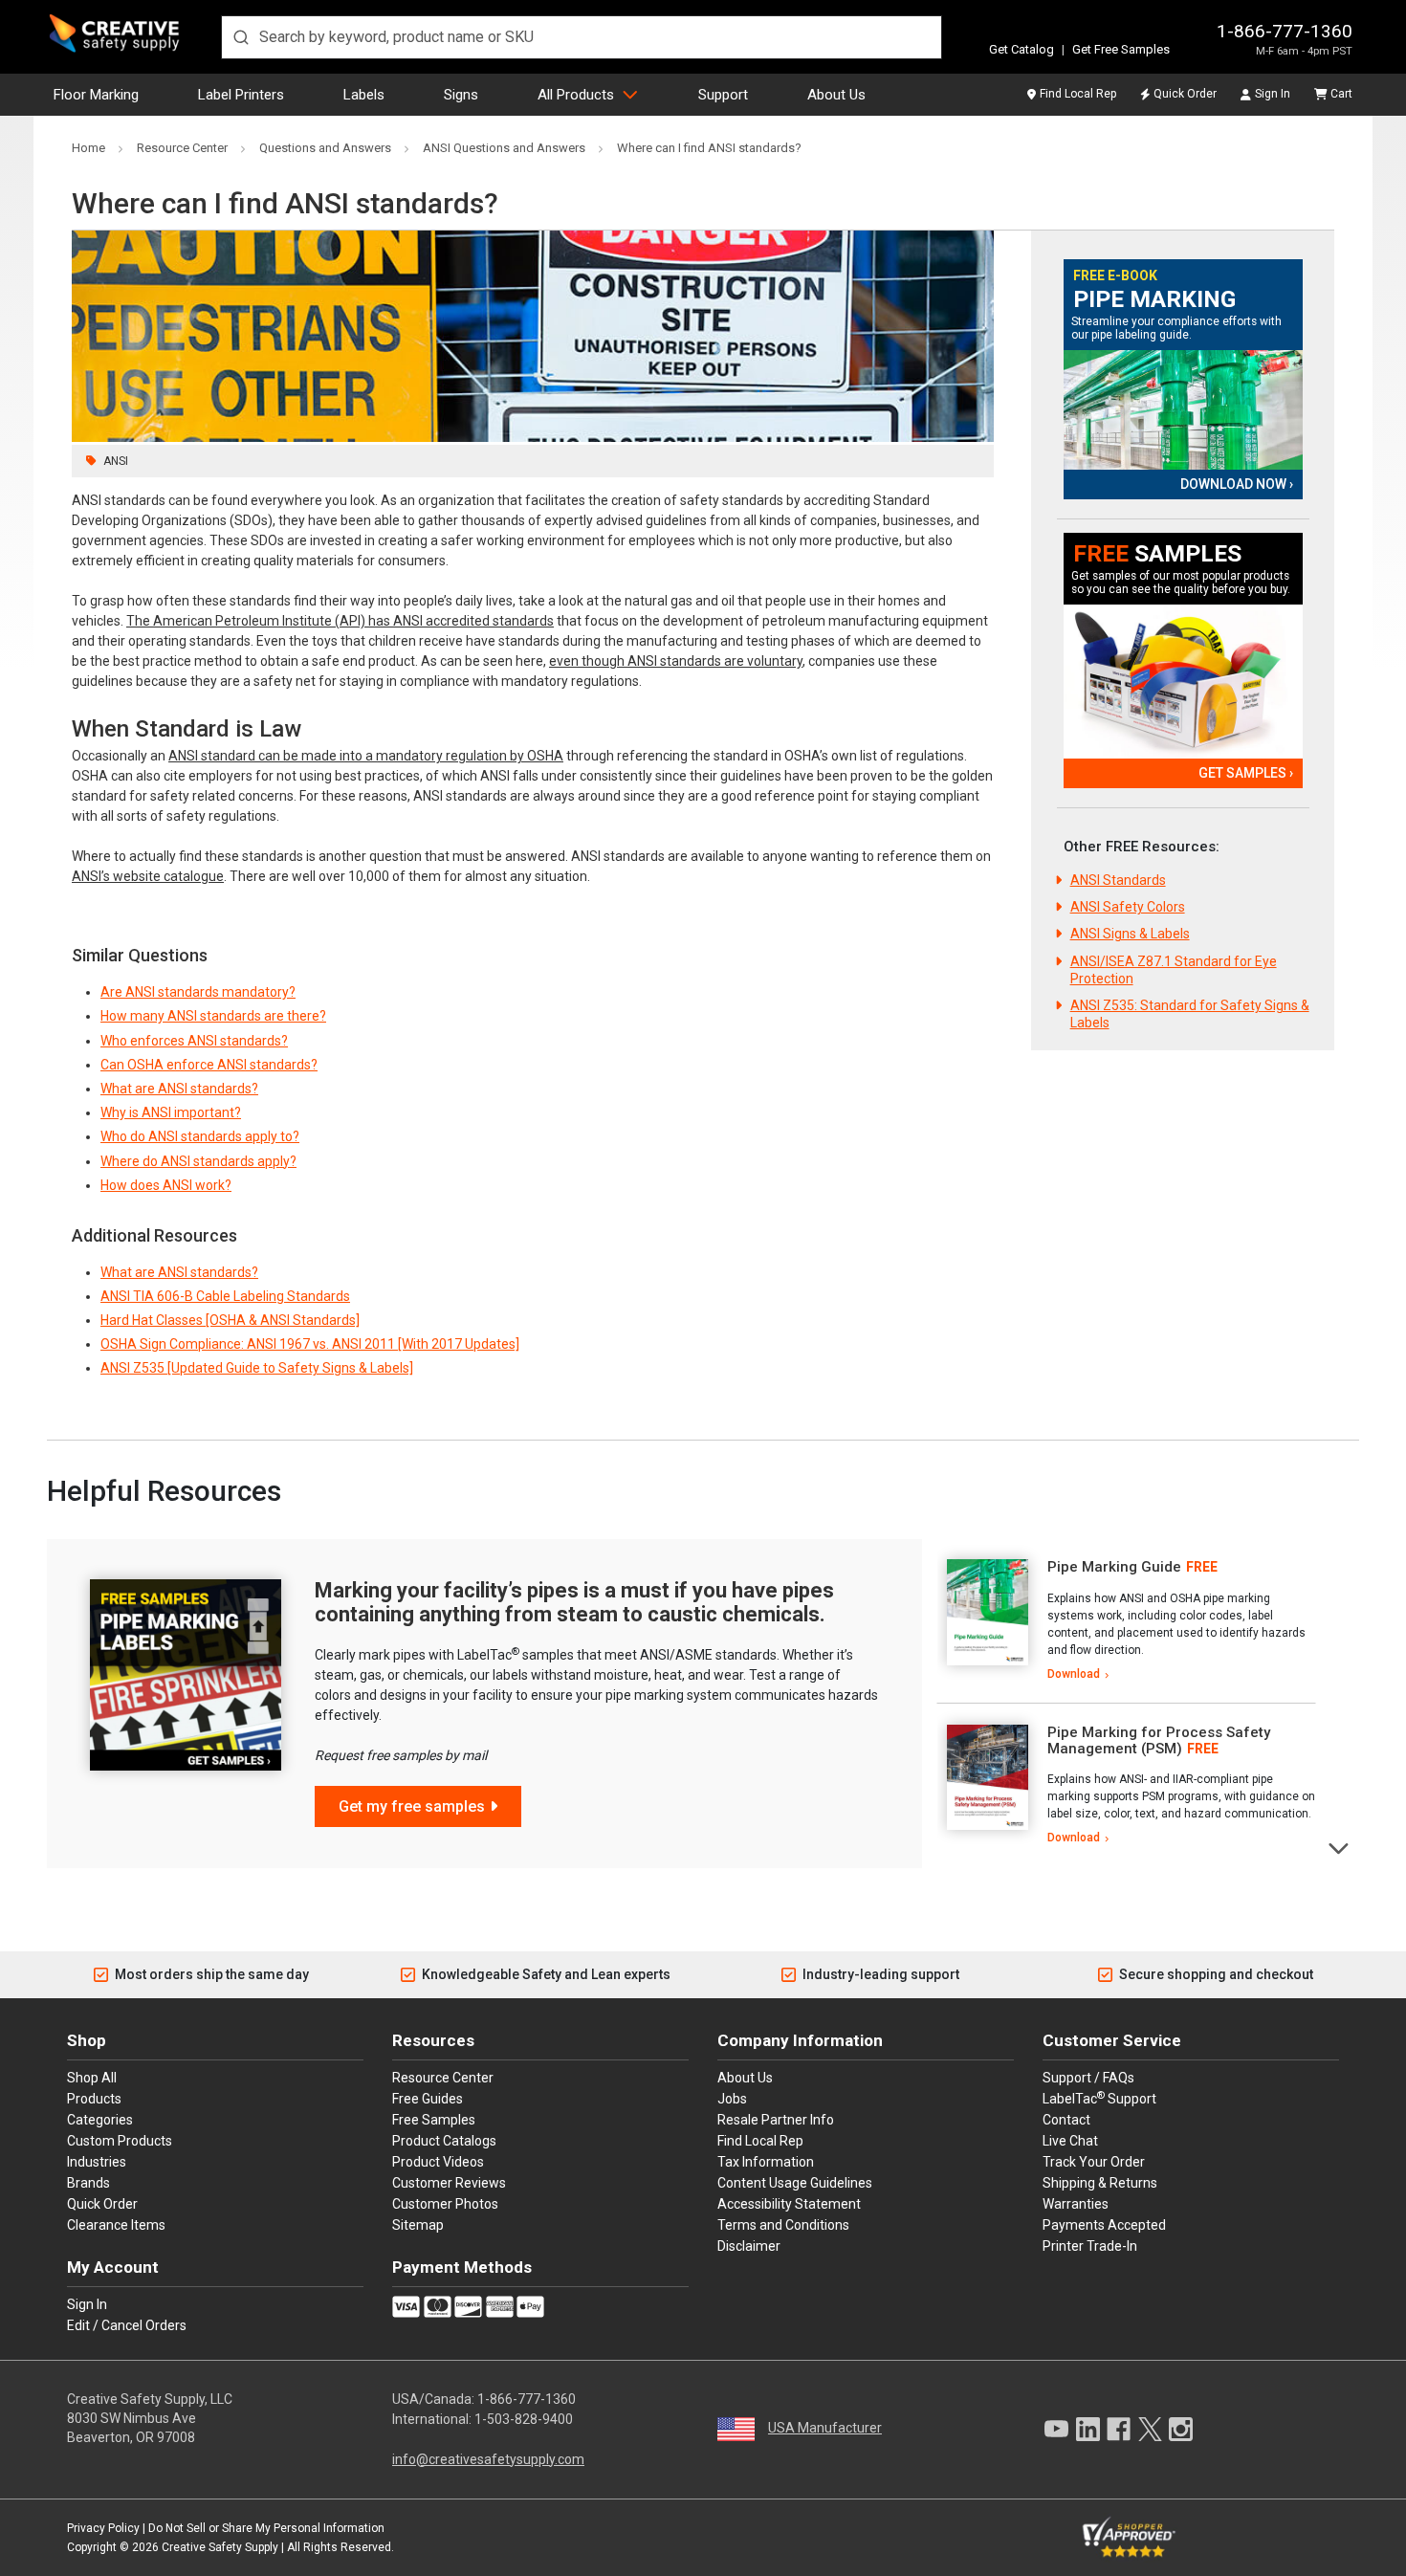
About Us (836, 95)
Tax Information (766, 2162)
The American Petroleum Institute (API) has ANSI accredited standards (340, 621)
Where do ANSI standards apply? (198, 1161)
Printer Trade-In (1090, 2246)
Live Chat (1070, 2141)
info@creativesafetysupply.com (488, 2459)
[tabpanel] (1126, 1621)
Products (94, 2099)
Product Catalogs (444, 2141)
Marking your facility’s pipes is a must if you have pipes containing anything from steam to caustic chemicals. (574, 1602)
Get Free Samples (1121, 49)
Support (723, 95)
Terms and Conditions (783, 2225)
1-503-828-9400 (524, 2419)
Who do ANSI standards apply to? (200, 1136)
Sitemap (418, 2225)
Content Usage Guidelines (795, 2183)
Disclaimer (749, 2246)
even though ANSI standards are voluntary (676, 661)
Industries (97, 2162)
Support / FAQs (1088, 2078)
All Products (576, 95)
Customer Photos (445, 2204)
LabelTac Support (1099, 2098)
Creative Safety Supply (220, 2547)
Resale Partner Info (776, 2120)
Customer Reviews (449, 2183)
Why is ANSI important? (171, 1112)
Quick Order (1185, 94)
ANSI (116, 461)
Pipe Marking (1154, 300)
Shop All (92, 2078)
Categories (100, 2120)
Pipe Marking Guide (1114, 1567)
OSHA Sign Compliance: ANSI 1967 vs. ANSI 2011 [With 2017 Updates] (310, 1344)
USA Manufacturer (825, 2428)
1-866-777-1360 (1285, 31)
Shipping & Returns (1100, 2183)
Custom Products (120, 2141)
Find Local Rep (1078, 94)
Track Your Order (1094, 2162)
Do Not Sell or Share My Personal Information (266, 2528)
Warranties (1076, 2204)
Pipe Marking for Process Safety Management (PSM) (1159, 1740)
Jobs (732, 2099)
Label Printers (241, 95)
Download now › (1237, 484)
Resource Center (443, 2078)
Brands (88, 2183)
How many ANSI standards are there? (213, 1016)
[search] (582, 37)
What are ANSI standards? (179, 1089)
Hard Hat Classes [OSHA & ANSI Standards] (230, 1320)
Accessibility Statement (789, 2204)
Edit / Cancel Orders (127, 2325)
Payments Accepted (1104, 2225)
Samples (1157, 554)
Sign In (1273, 94)
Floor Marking (96, 95)
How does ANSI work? (166, 1185)
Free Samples (434, 2120)
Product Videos (438, 2162)
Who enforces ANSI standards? (194, 1041)
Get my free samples (412, 1806)
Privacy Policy (103, 2528)
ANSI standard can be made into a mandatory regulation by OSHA (366, 756)
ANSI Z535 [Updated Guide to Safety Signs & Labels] (257, 1368)
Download (1074, 1674)
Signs (461, 95)
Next (1340, 1847)
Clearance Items (116, 2225)
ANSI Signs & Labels (1130, 934)
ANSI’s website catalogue (148, 876)
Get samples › (1246, 773)
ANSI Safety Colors (1128, 907)
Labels (364, 95)
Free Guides (428, 2099)
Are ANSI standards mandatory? (198, 992)
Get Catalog (1022, 49)
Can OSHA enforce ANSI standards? (209, 1065)
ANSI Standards (1118, 880)
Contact (1066, 2120)
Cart (1341, 94)
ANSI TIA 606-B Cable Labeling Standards (225, 1296)
